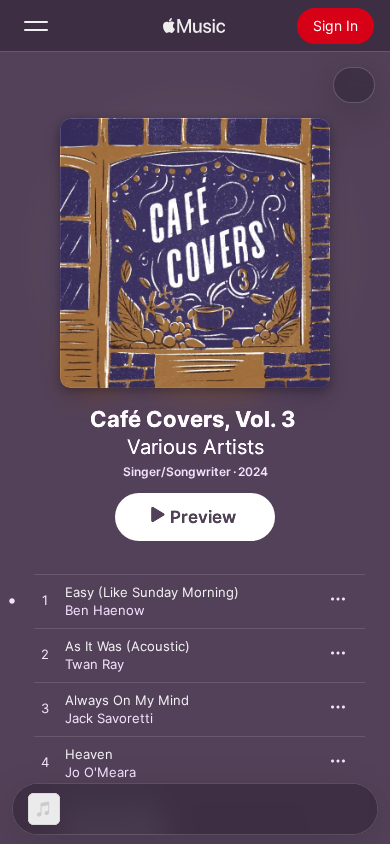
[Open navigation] (36, 26)
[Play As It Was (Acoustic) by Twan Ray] (45, 655)
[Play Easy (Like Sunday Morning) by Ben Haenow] (45, 601)
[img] (194, 26)
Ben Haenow (105, 610)
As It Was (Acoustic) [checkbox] (127, 646)
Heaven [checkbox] (89, 754)
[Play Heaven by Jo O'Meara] (45, 763)
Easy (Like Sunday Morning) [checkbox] (152, 592)
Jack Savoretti (109, 718)
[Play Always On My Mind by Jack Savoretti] (45, 709)
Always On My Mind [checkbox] (127, 700)
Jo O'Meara (100, 772)
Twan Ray (94, 664)
